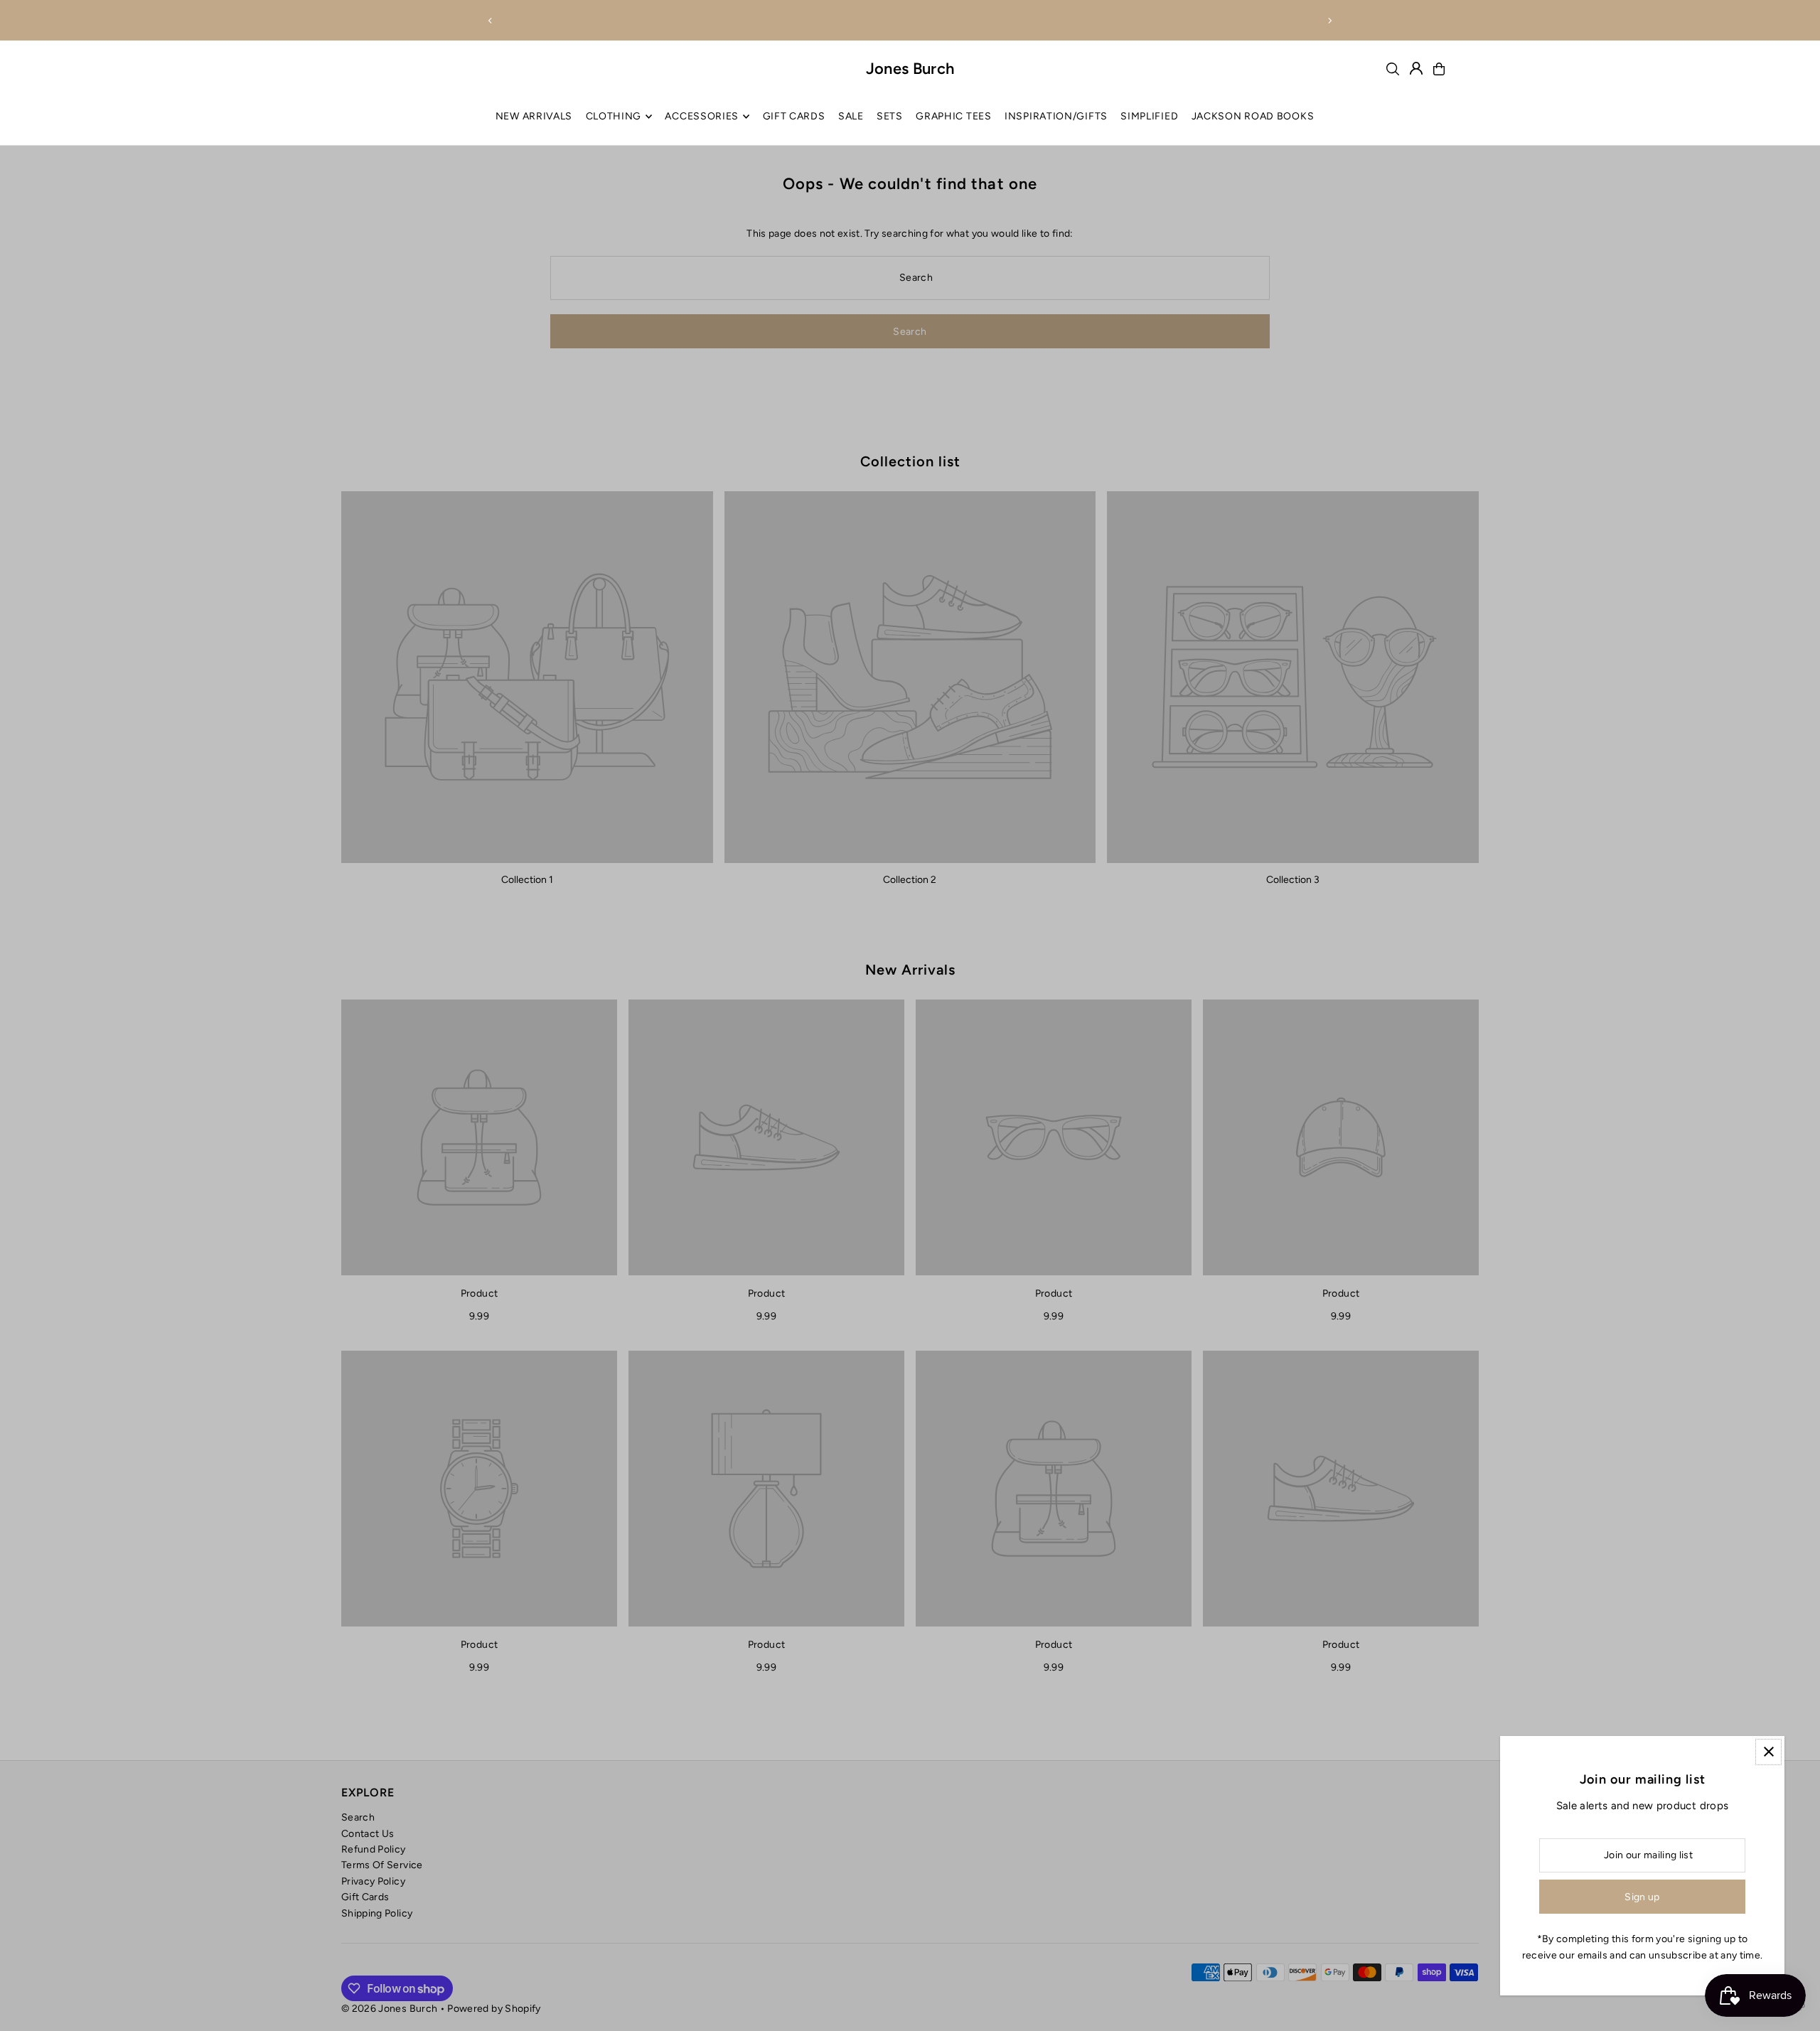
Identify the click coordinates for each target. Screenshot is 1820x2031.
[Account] (1416, 68)
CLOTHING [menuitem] (614, 116)
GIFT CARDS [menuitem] (794, 116)
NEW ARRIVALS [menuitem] (534, 116)
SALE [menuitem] (851, 116)
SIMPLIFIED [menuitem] (1149, 116)
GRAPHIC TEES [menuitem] (953, 116)
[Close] (1768, 1752)
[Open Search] (1393, 69)
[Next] (1329, 21)
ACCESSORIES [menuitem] (702, 116)
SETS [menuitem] (890, 116)
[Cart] (1439, 69)
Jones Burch (910, 69)
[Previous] (491, 21)
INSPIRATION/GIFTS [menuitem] (1056, 116)
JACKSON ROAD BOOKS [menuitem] (1253, 116)
